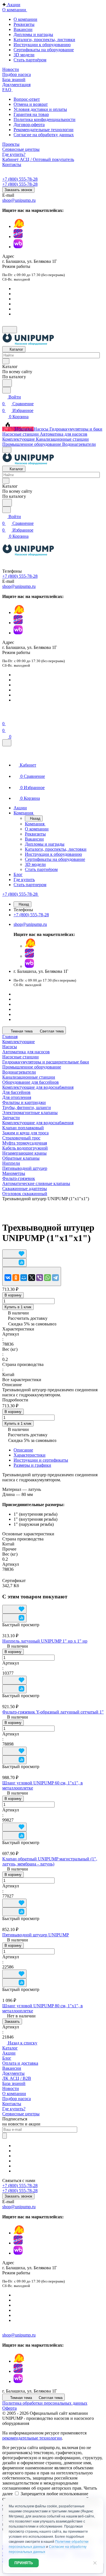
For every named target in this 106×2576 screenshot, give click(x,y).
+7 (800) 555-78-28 (20, 179)
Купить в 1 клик (18, 1307)
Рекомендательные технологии (44, 130)
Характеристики (30, 1455)
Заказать (12, 2021)
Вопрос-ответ (27, 99)
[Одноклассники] (16, 1278)
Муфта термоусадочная (25, 1143)
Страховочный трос (21, 1138)
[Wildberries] (18, 247)
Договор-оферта (29, 125)
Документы (13, 2073)
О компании (25, 19)
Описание (23, 1450)
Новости (11, 2088)
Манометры (14, 1173)
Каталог (10, 2048)
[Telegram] (55, 1278)
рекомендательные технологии (32, 2438)
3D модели (24, 55)
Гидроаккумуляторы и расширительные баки (46, 1062)
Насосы (10, 1047)
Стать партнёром (30, 60)
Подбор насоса (17, 2099)
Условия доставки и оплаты (40, 109)
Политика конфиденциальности (45, 119)
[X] (32, 1278)
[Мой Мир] (24, 1278)
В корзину (13, 1295)
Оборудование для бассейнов (31, 1082)
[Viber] (40, 1278)
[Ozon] (18, 237)
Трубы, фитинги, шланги (27, 1107)
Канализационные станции (29, 1077)
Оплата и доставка (20, 2063)
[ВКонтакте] (8, 1278)
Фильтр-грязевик (19, 1178)
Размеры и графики (32, 1465)
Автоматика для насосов (26, 1052)
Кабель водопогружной (25, 1148)
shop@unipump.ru (19, 200)
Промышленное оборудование (32, 1067)
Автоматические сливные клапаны (36, 1183)
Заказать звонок (18, 190)
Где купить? (14, 2109)
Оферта (9, 2408)
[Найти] (7, 383)
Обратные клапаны (21, 1158)
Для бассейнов (16, 1092)
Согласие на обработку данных (44, 135)
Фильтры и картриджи (24, 1102)
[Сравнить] (14, 1263)
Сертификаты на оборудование (44, 50)
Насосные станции (20, 1057)
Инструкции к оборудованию (42, 45)
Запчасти (11, 1118)
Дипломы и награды (33, 34)
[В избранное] (14, 1254)
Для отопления (17, 1097)
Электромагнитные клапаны (30, 1113)
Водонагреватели (19, 1072)
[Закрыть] (7, 743)
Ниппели (11, 1163)
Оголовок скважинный (25, 1194)
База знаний (14, 2083)
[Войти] (5, 717)
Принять (24, 2563)
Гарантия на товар (31, 114)
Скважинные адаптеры (25, 1189)
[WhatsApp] (47, 1278)
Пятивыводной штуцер (25, 1168)
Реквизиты (24, 24)
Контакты (12, 2104)
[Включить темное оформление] (10, 330)
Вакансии (23, 29)
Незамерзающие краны (24, 1153)
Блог (7, 2058)
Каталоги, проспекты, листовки (44, 40)
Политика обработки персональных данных (45, 2403)
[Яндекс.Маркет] (19, 226)
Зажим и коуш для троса (25, 1133)
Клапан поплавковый (23, 1128)
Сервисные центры (21, 2114)
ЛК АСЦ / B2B (17, 2078)
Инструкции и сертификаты (41, 1460)
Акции (9, 2053)
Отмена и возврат (31, 104)
